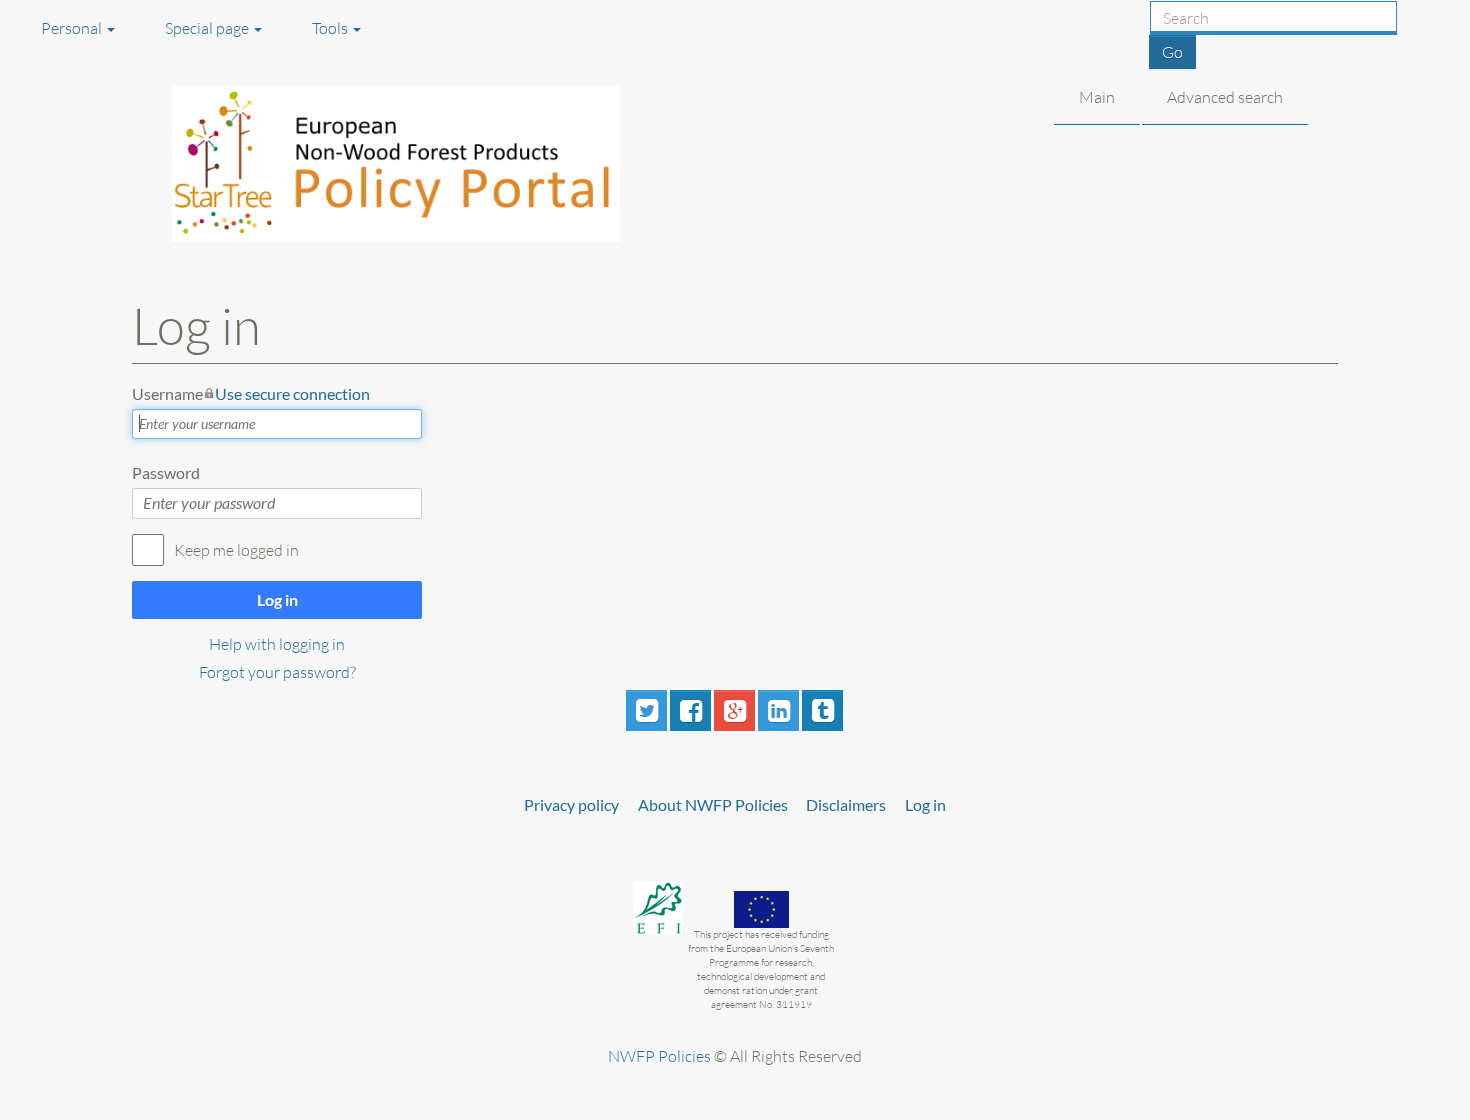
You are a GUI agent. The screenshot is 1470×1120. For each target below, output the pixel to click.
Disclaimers (846, 804)
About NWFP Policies (713, 804)
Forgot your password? (277, 672)
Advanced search (1225, 97)
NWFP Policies (659, 1056)
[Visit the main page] (420, 163)
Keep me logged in (236, 550)
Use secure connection (292, 393)
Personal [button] (73, 28)
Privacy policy (571, 804)
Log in (277, 599)
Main (1097, 97)
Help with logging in (277, 644)
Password (166, 472)
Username (251, 393)
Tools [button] (331, 28)
